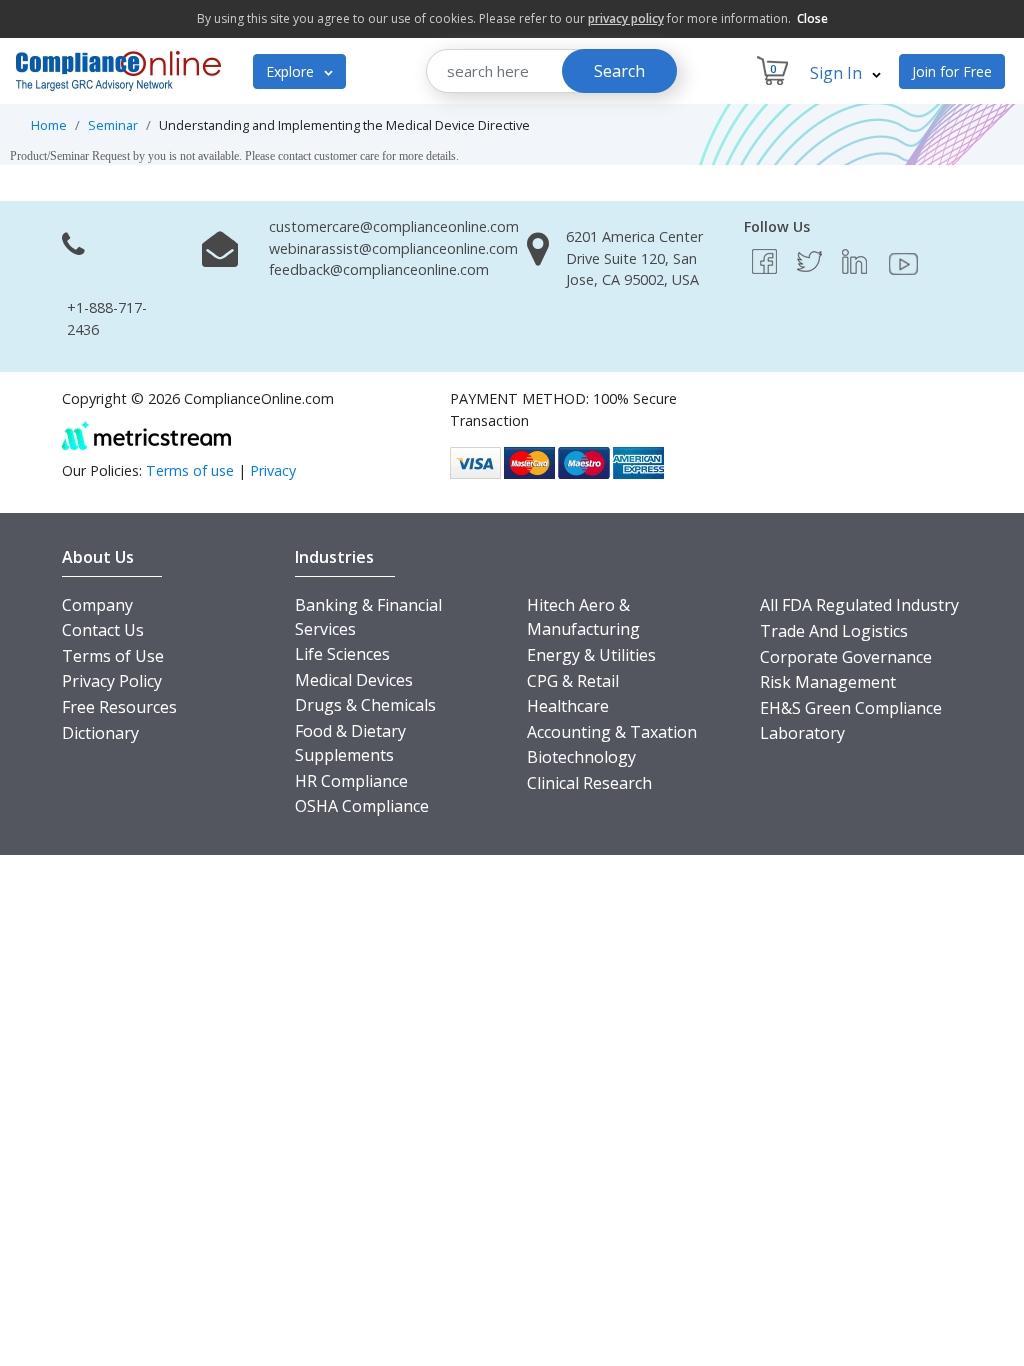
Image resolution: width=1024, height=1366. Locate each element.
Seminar (113, 125)
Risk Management (828, 682)
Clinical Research (589, 783)
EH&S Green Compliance (851, 708)
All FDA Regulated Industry (859, 605)
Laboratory (802, 733)
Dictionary (100, 733)
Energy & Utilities (591, 655)
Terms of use (190, 470)
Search (619, 71)
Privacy (273, 470)
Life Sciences (342, 654)
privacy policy (626, 18)
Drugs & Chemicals (365, 705)
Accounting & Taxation (612, 732)
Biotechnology (581, 757)
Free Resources (119, 707)
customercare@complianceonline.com (394, 226)
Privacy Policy (112, 681)
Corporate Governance (846, 657)
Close (812, 18)
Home (49, 125)
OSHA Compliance (362, 806)
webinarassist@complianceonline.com (393, 248)
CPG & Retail (573, 681)
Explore (292, 71)
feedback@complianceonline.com (379, 269)
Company (97, 605)
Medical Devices (354, 680)
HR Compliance (351, 781)
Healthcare (568, 706)
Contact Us (103, 630)
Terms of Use (113, 656)
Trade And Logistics (834, 631)
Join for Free (952, 71)
